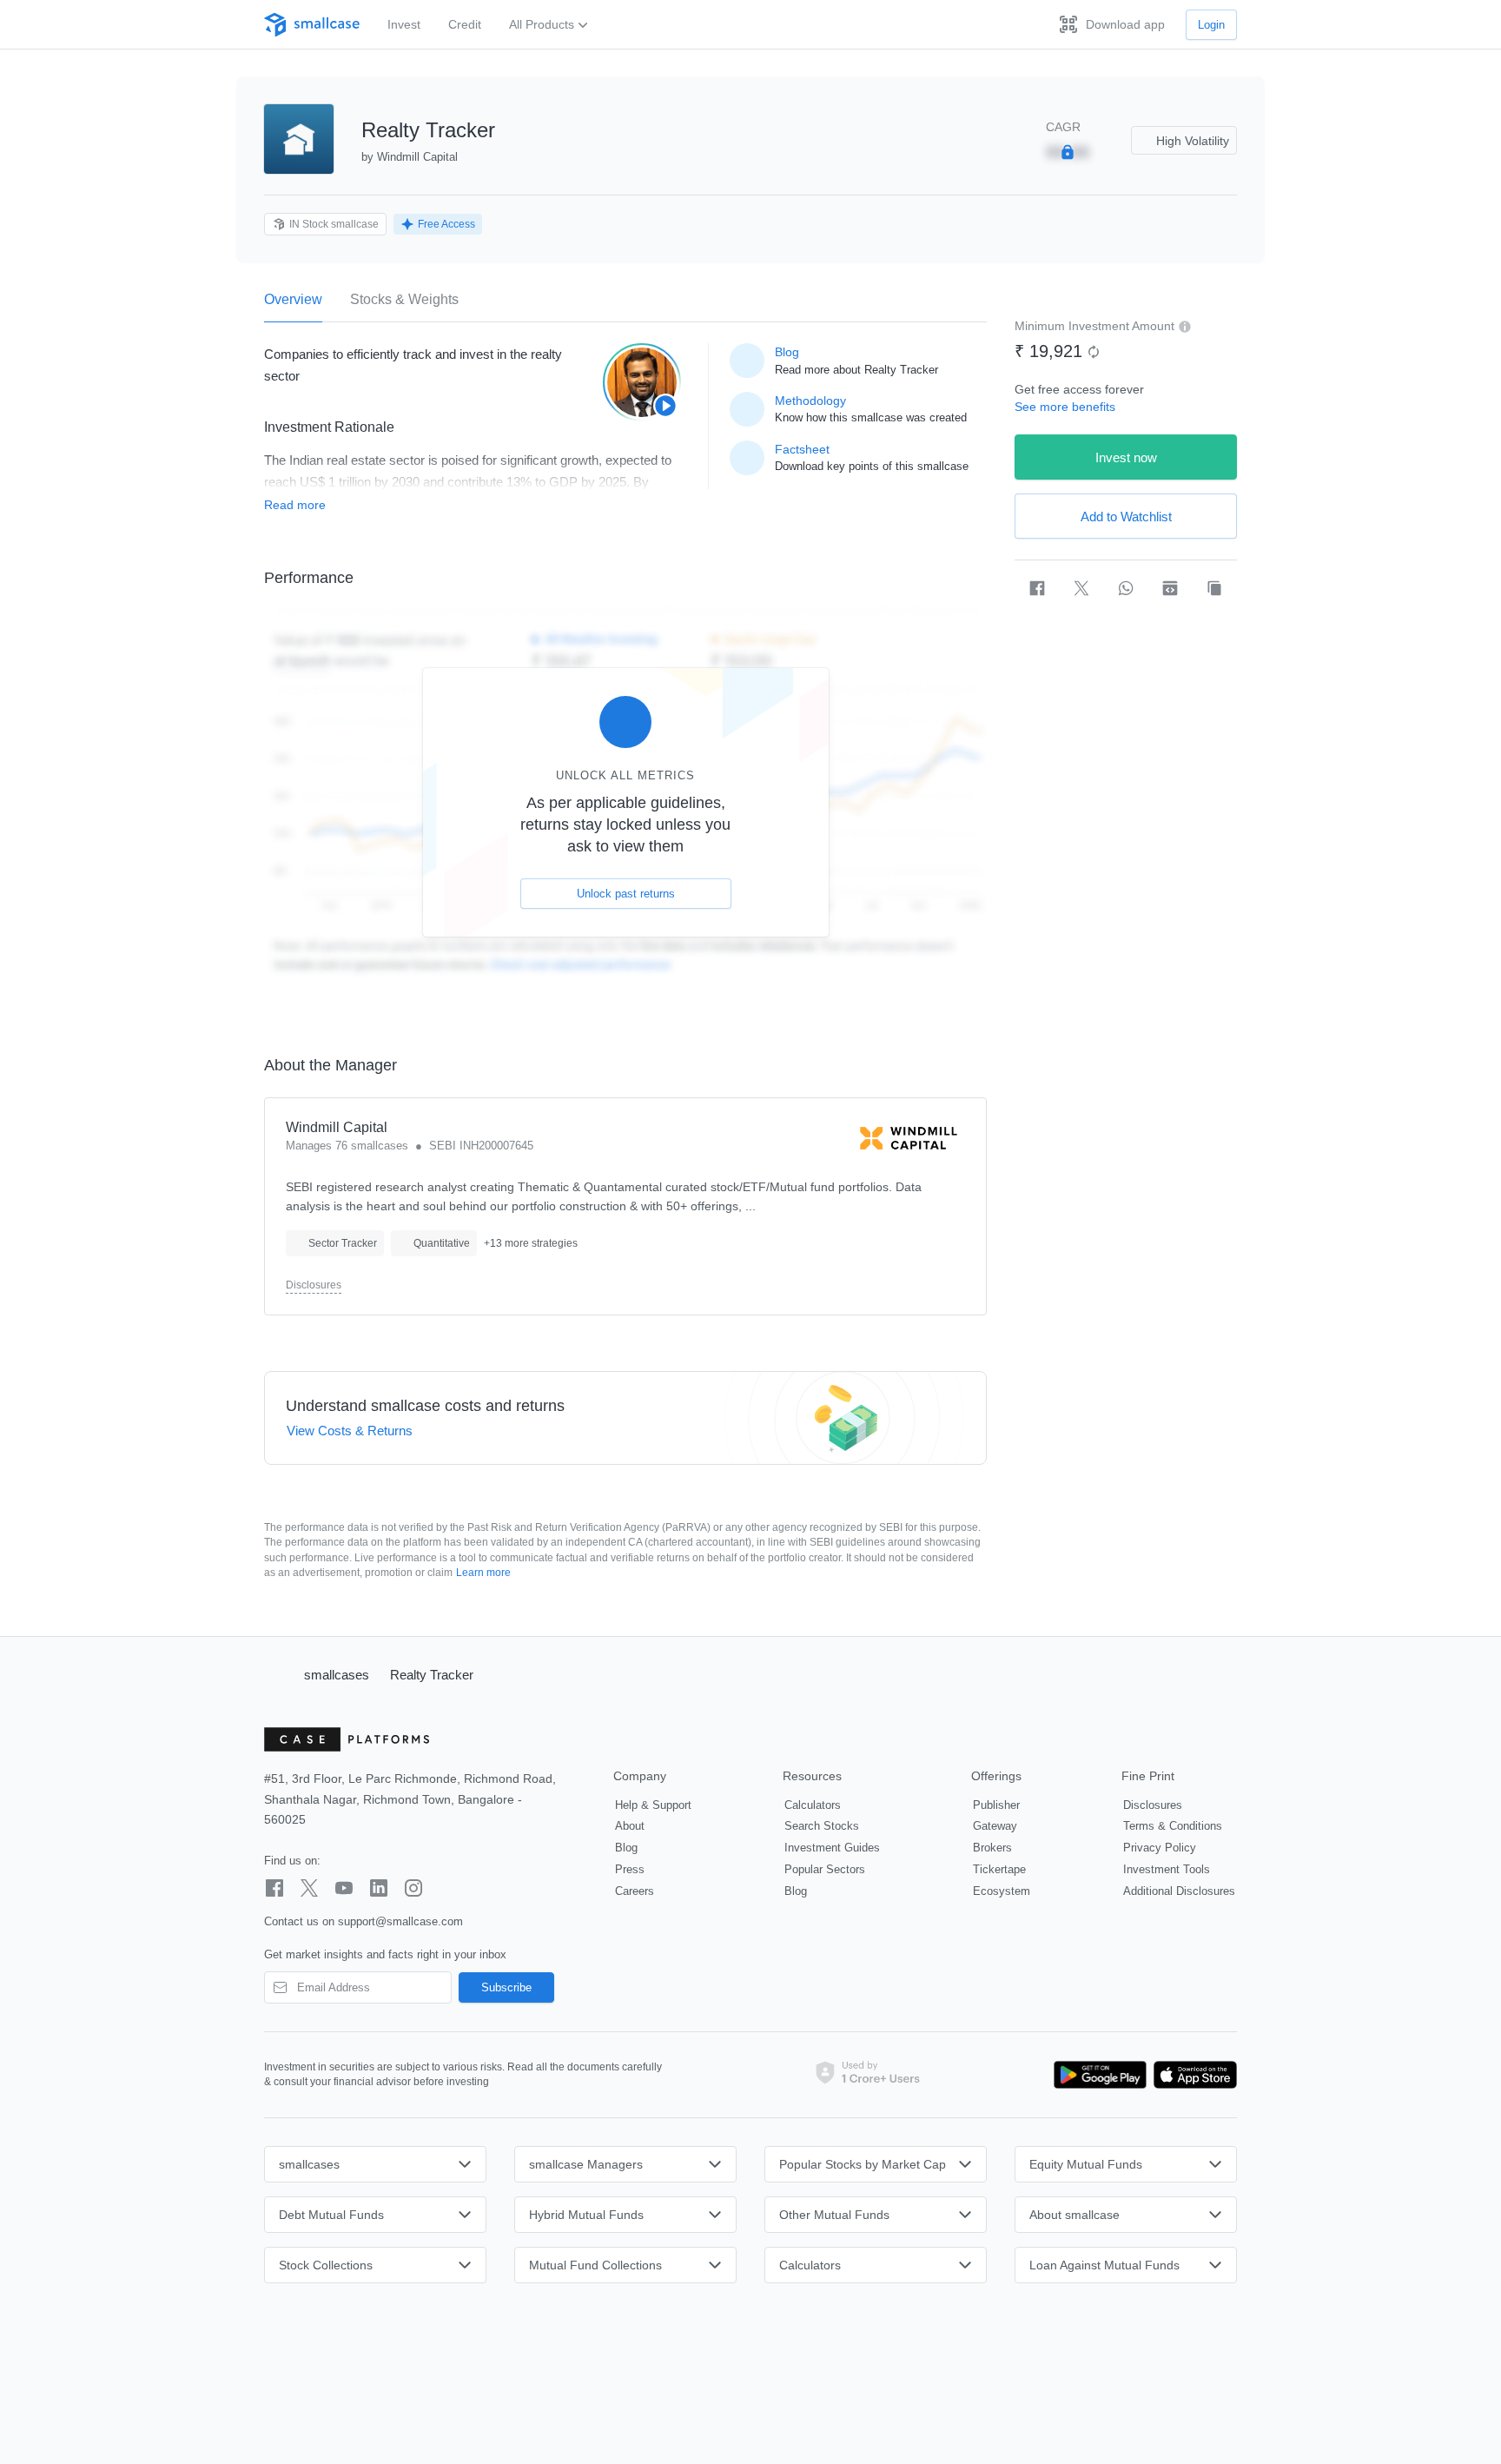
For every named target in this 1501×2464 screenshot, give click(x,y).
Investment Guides (832, 1848)
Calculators (813, 1805)
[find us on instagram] (413, 1888)
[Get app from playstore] (1101, 2075)
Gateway (995, 1826)
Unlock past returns (626, 894)
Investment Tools (1167, 1869)
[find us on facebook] (274, 1888)
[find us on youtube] (344, 1888)
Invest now (1126, 457)
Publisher (996, 1805)
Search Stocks (822, 1826)
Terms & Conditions (1173, 1826)
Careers (635, 1891)
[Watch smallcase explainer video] (642, 382)
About (630, 1826)
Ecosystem (1002, 1891)
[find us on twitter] (309, 1888)
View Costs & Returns (350, 1431)
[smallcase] (312, 25)
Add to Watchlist (1126, 517)
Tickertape (999, 1869)
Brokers (992, 1848)
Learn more (483, 1573)
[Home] (276, 1674)
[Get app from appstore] (1192, 2075)
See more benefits (1065, 407)
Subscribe (506, 1987)
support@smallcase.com (400, 1921)
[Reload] (1094, 352)
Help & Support (653, 1805)
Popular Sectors (825, 1869)
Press (630, 1869)
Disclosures (314, 1285)
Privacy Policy (1160, 1848)
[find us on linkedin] (379, 1888)
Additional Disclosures (1179, 1891)
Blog (626, 1848)
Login (1211, 25)
